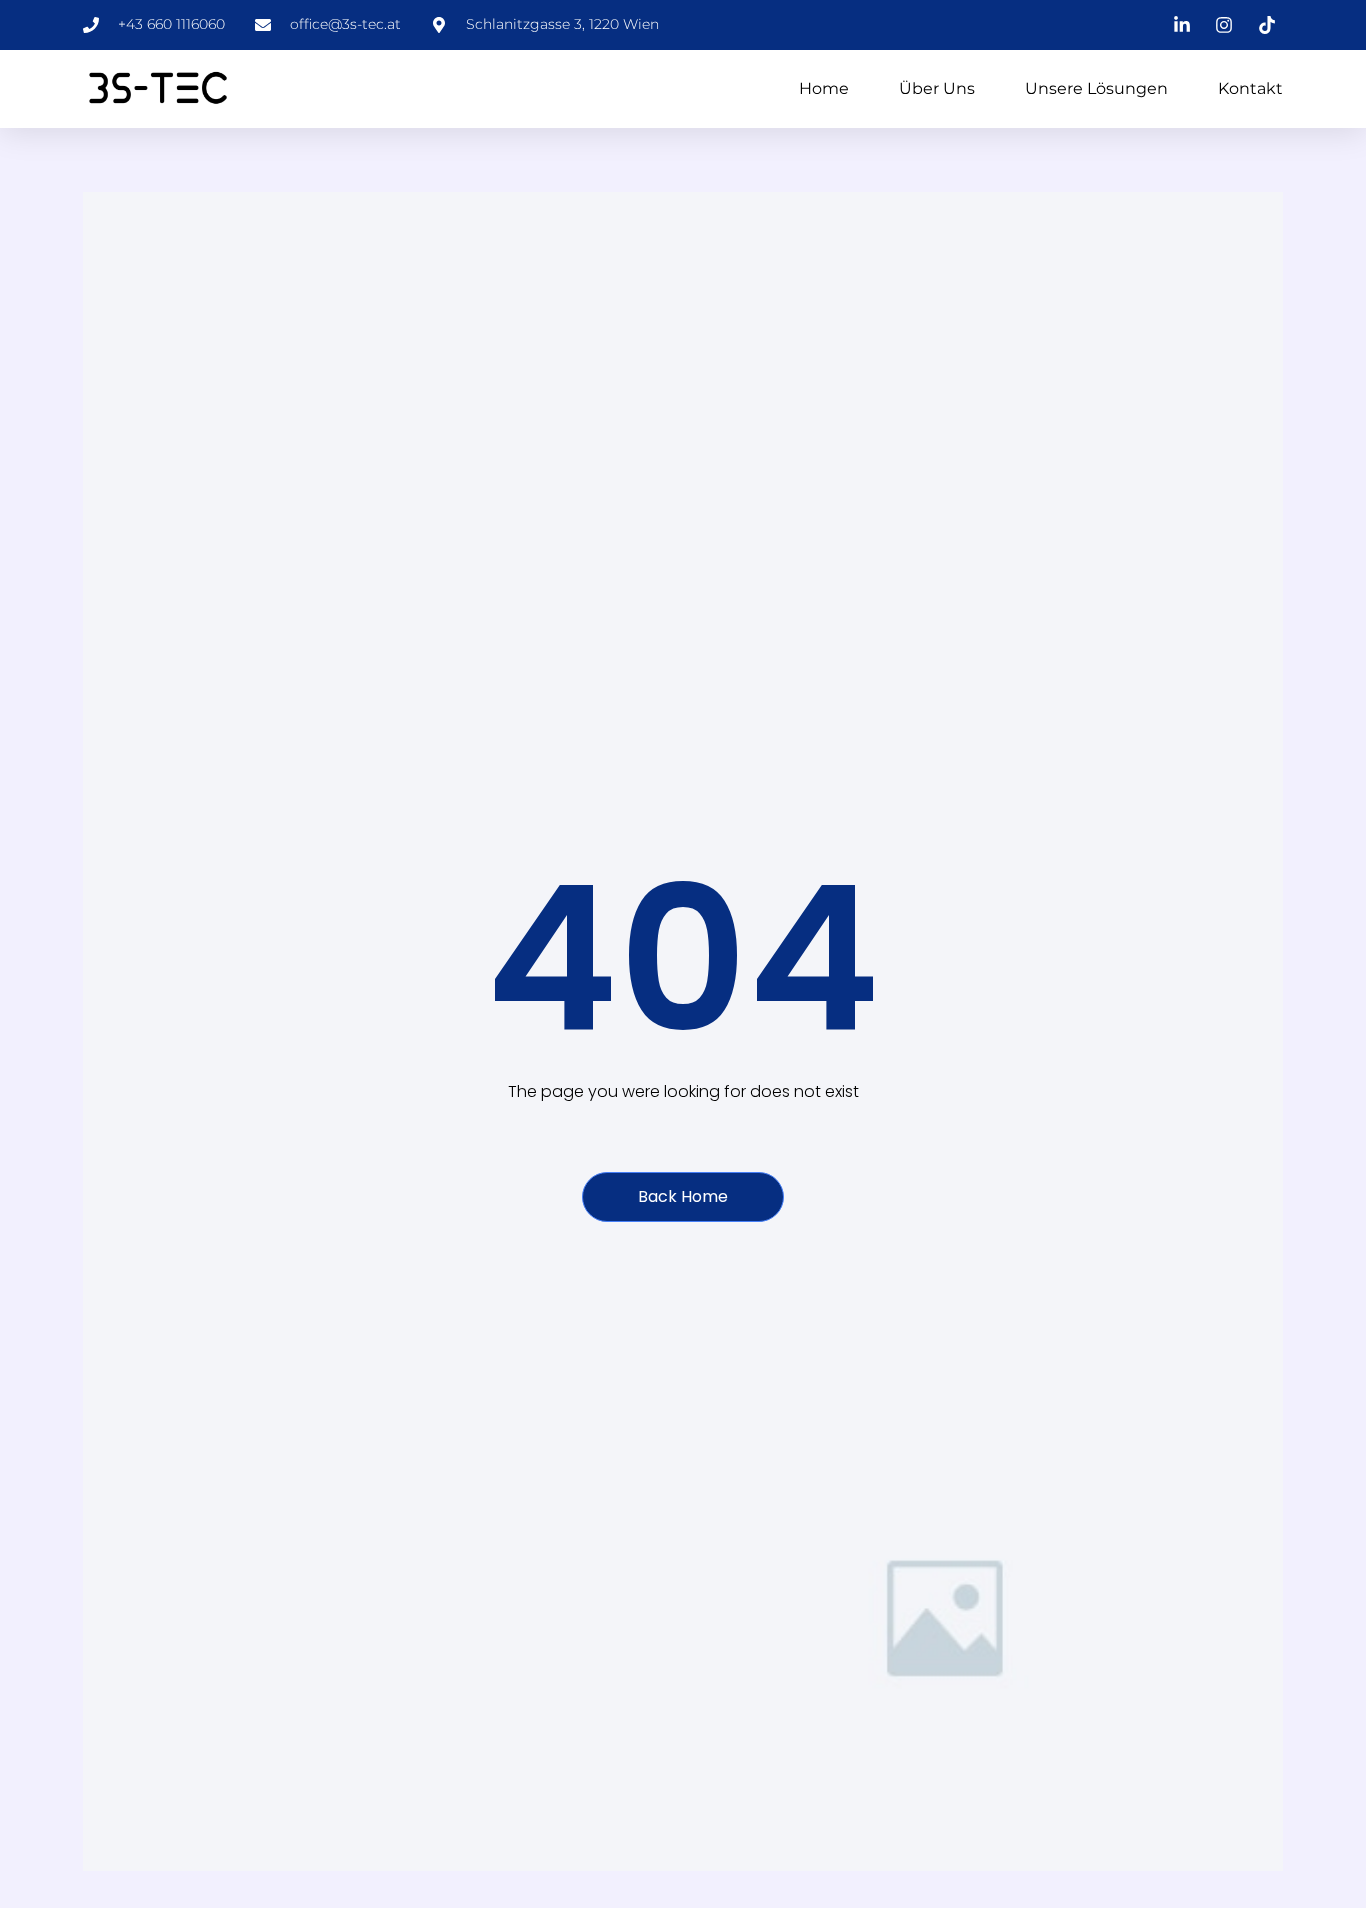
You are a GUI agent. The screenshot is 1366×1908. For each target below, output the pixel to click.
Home (824, 88)
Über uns (937, 88)
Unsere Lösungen (1096, 88)
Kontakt (1250, 88)
